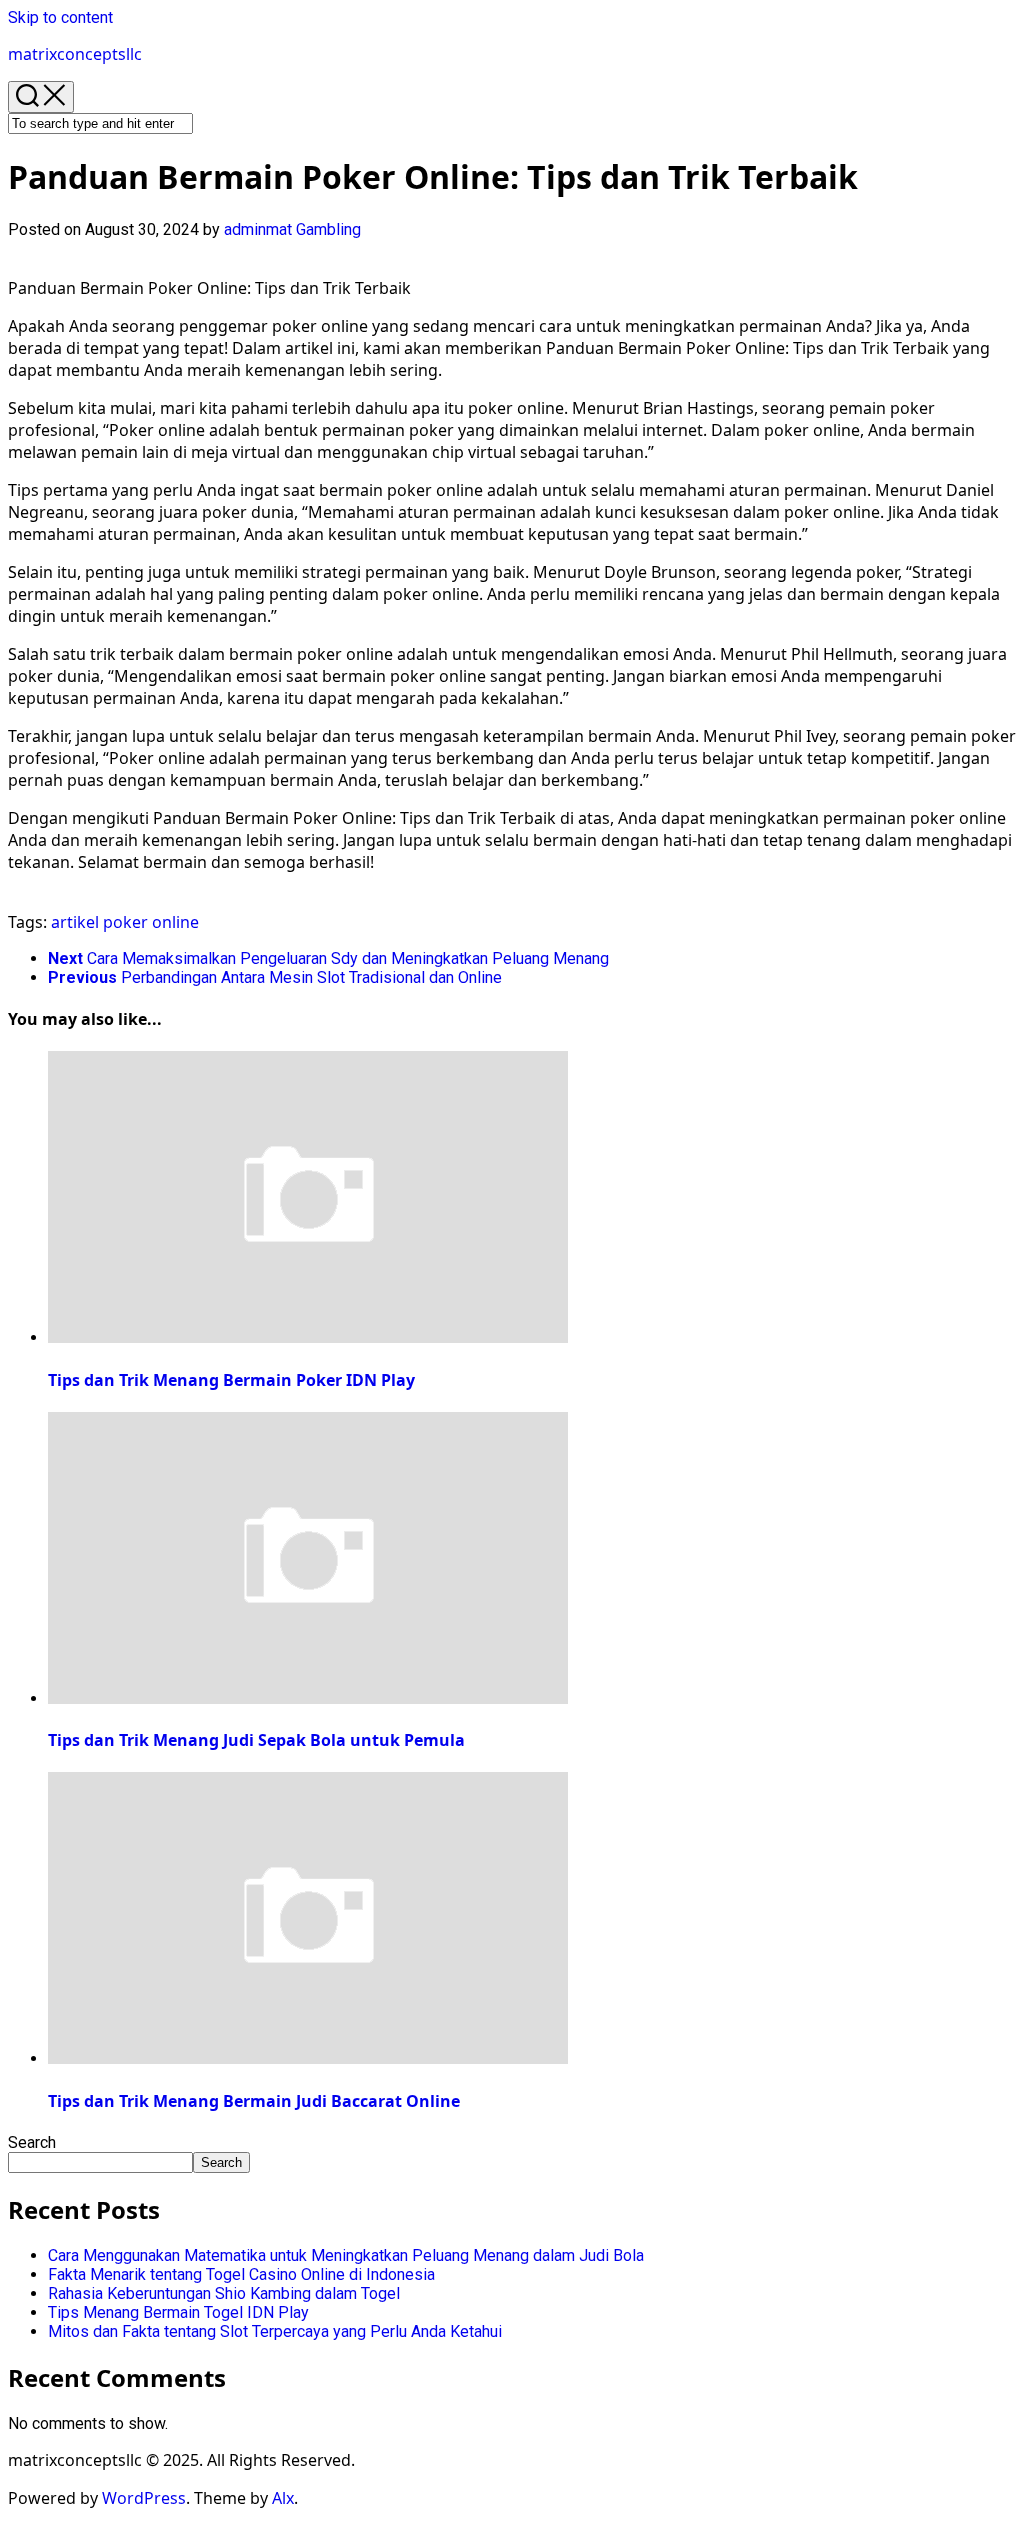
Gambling (328, 229)
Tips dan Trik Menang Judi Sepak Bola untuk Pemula (256, 1740)
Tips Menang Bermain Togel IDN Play (178, 2312)
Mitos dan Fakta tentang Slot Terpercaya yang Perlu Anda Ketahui (275, 2331)
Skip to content (60, 17)
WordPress (144, 2498)
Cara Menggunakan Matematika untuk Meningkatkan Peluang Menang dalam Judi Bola (346, 2255)
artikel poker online (125, 922)
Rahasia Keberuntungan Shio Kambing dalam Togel (224, 2293)
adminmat (258, 229)
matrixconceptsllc (75, 54)
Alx (283, 2498)
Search (32, 2142)
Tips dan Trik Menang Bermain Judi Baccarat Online (254, 2101)
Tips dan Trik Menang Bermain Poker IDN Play (231, 1380)
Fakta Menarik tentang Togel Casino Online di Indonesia (241, 2274)
